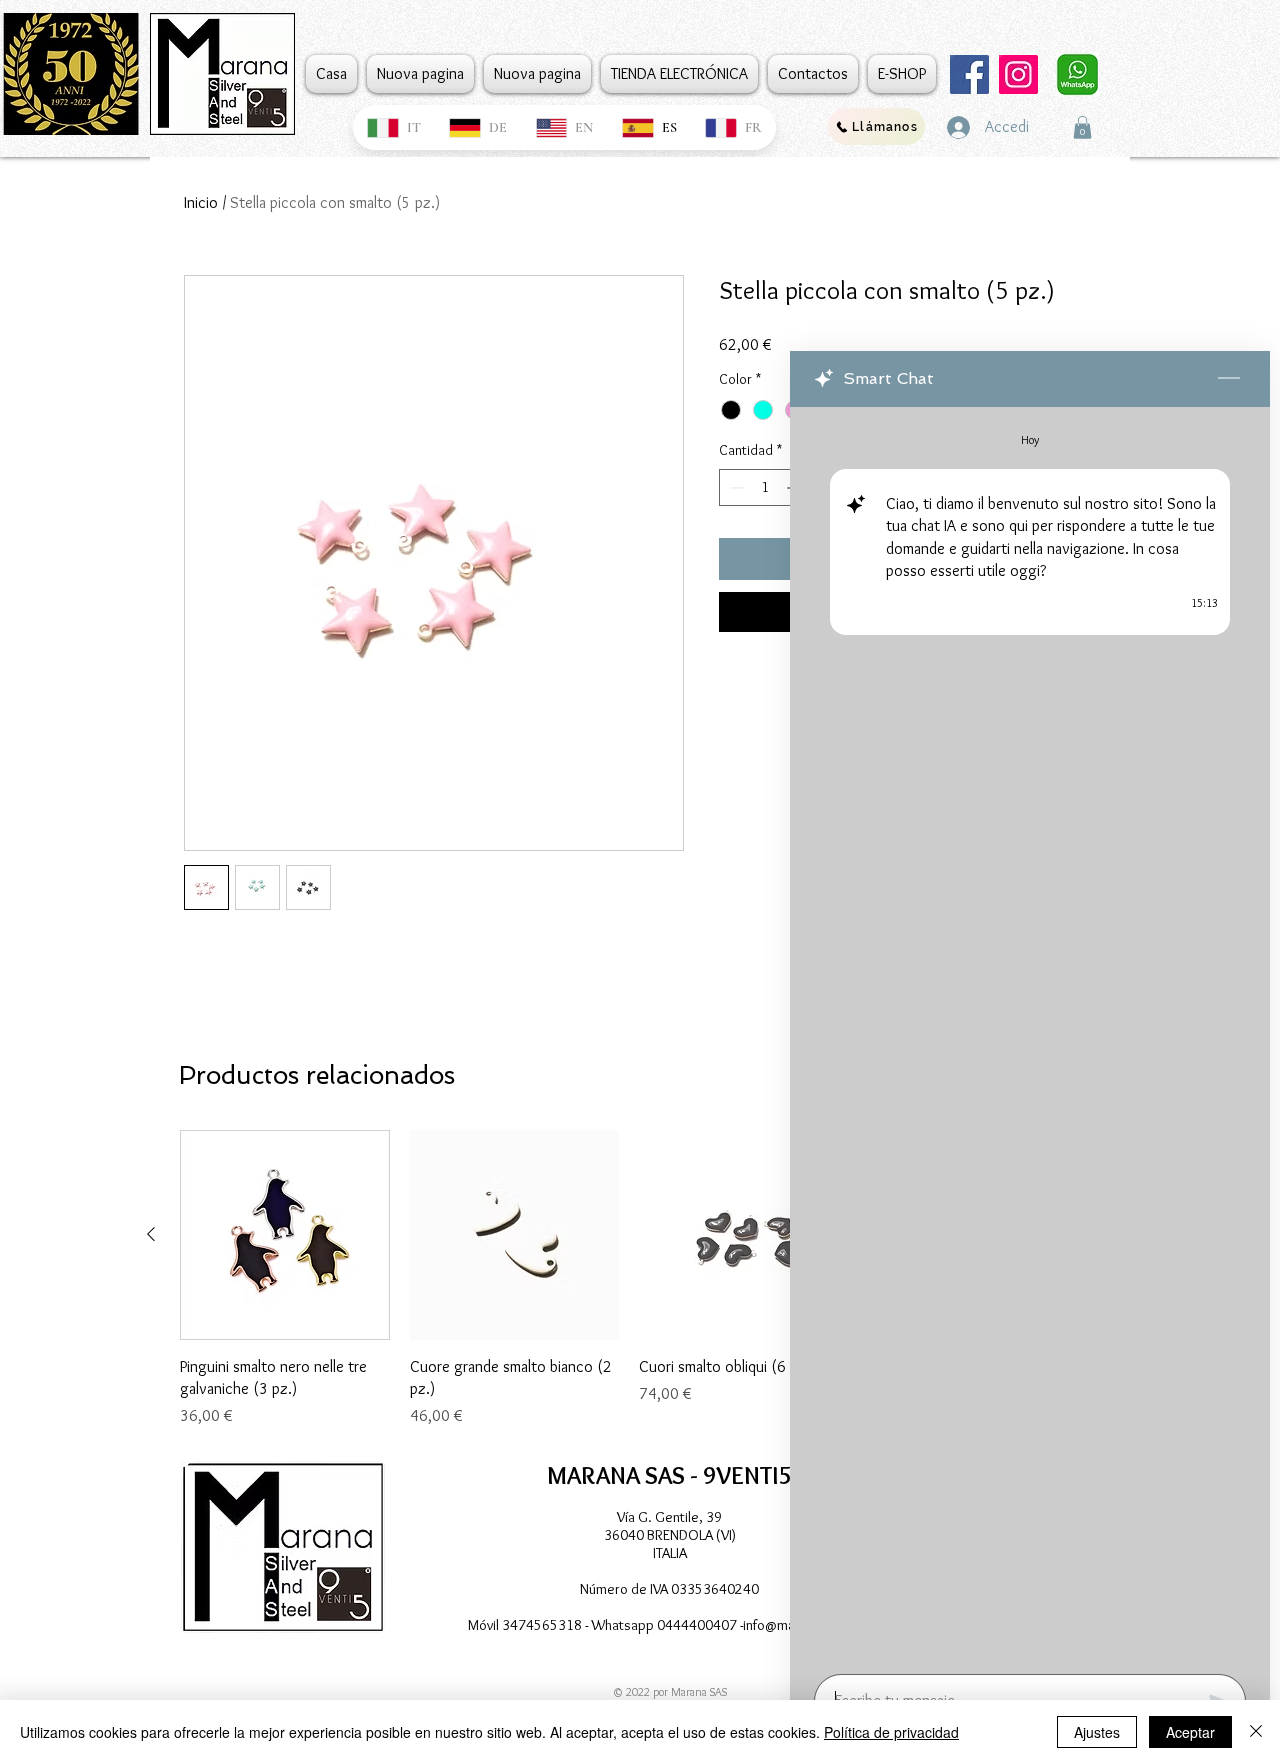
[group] (629, 1279)
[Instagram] (1018, 74)
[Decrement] (734, 487)
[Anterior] (151, 1234)
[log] (1030, 1034)
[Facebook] (969, 74)
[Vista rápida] (285, 1235)
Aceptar (1190, 1732)
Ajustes (1097, 1732)
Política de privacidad (891, 1732)
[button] (1082, 127)
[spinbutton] (765, 487)
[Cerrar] (1256, 1732)
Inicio (201, 202)
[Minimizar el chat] (1229, 379)
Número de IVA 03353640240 (669, 1589)
